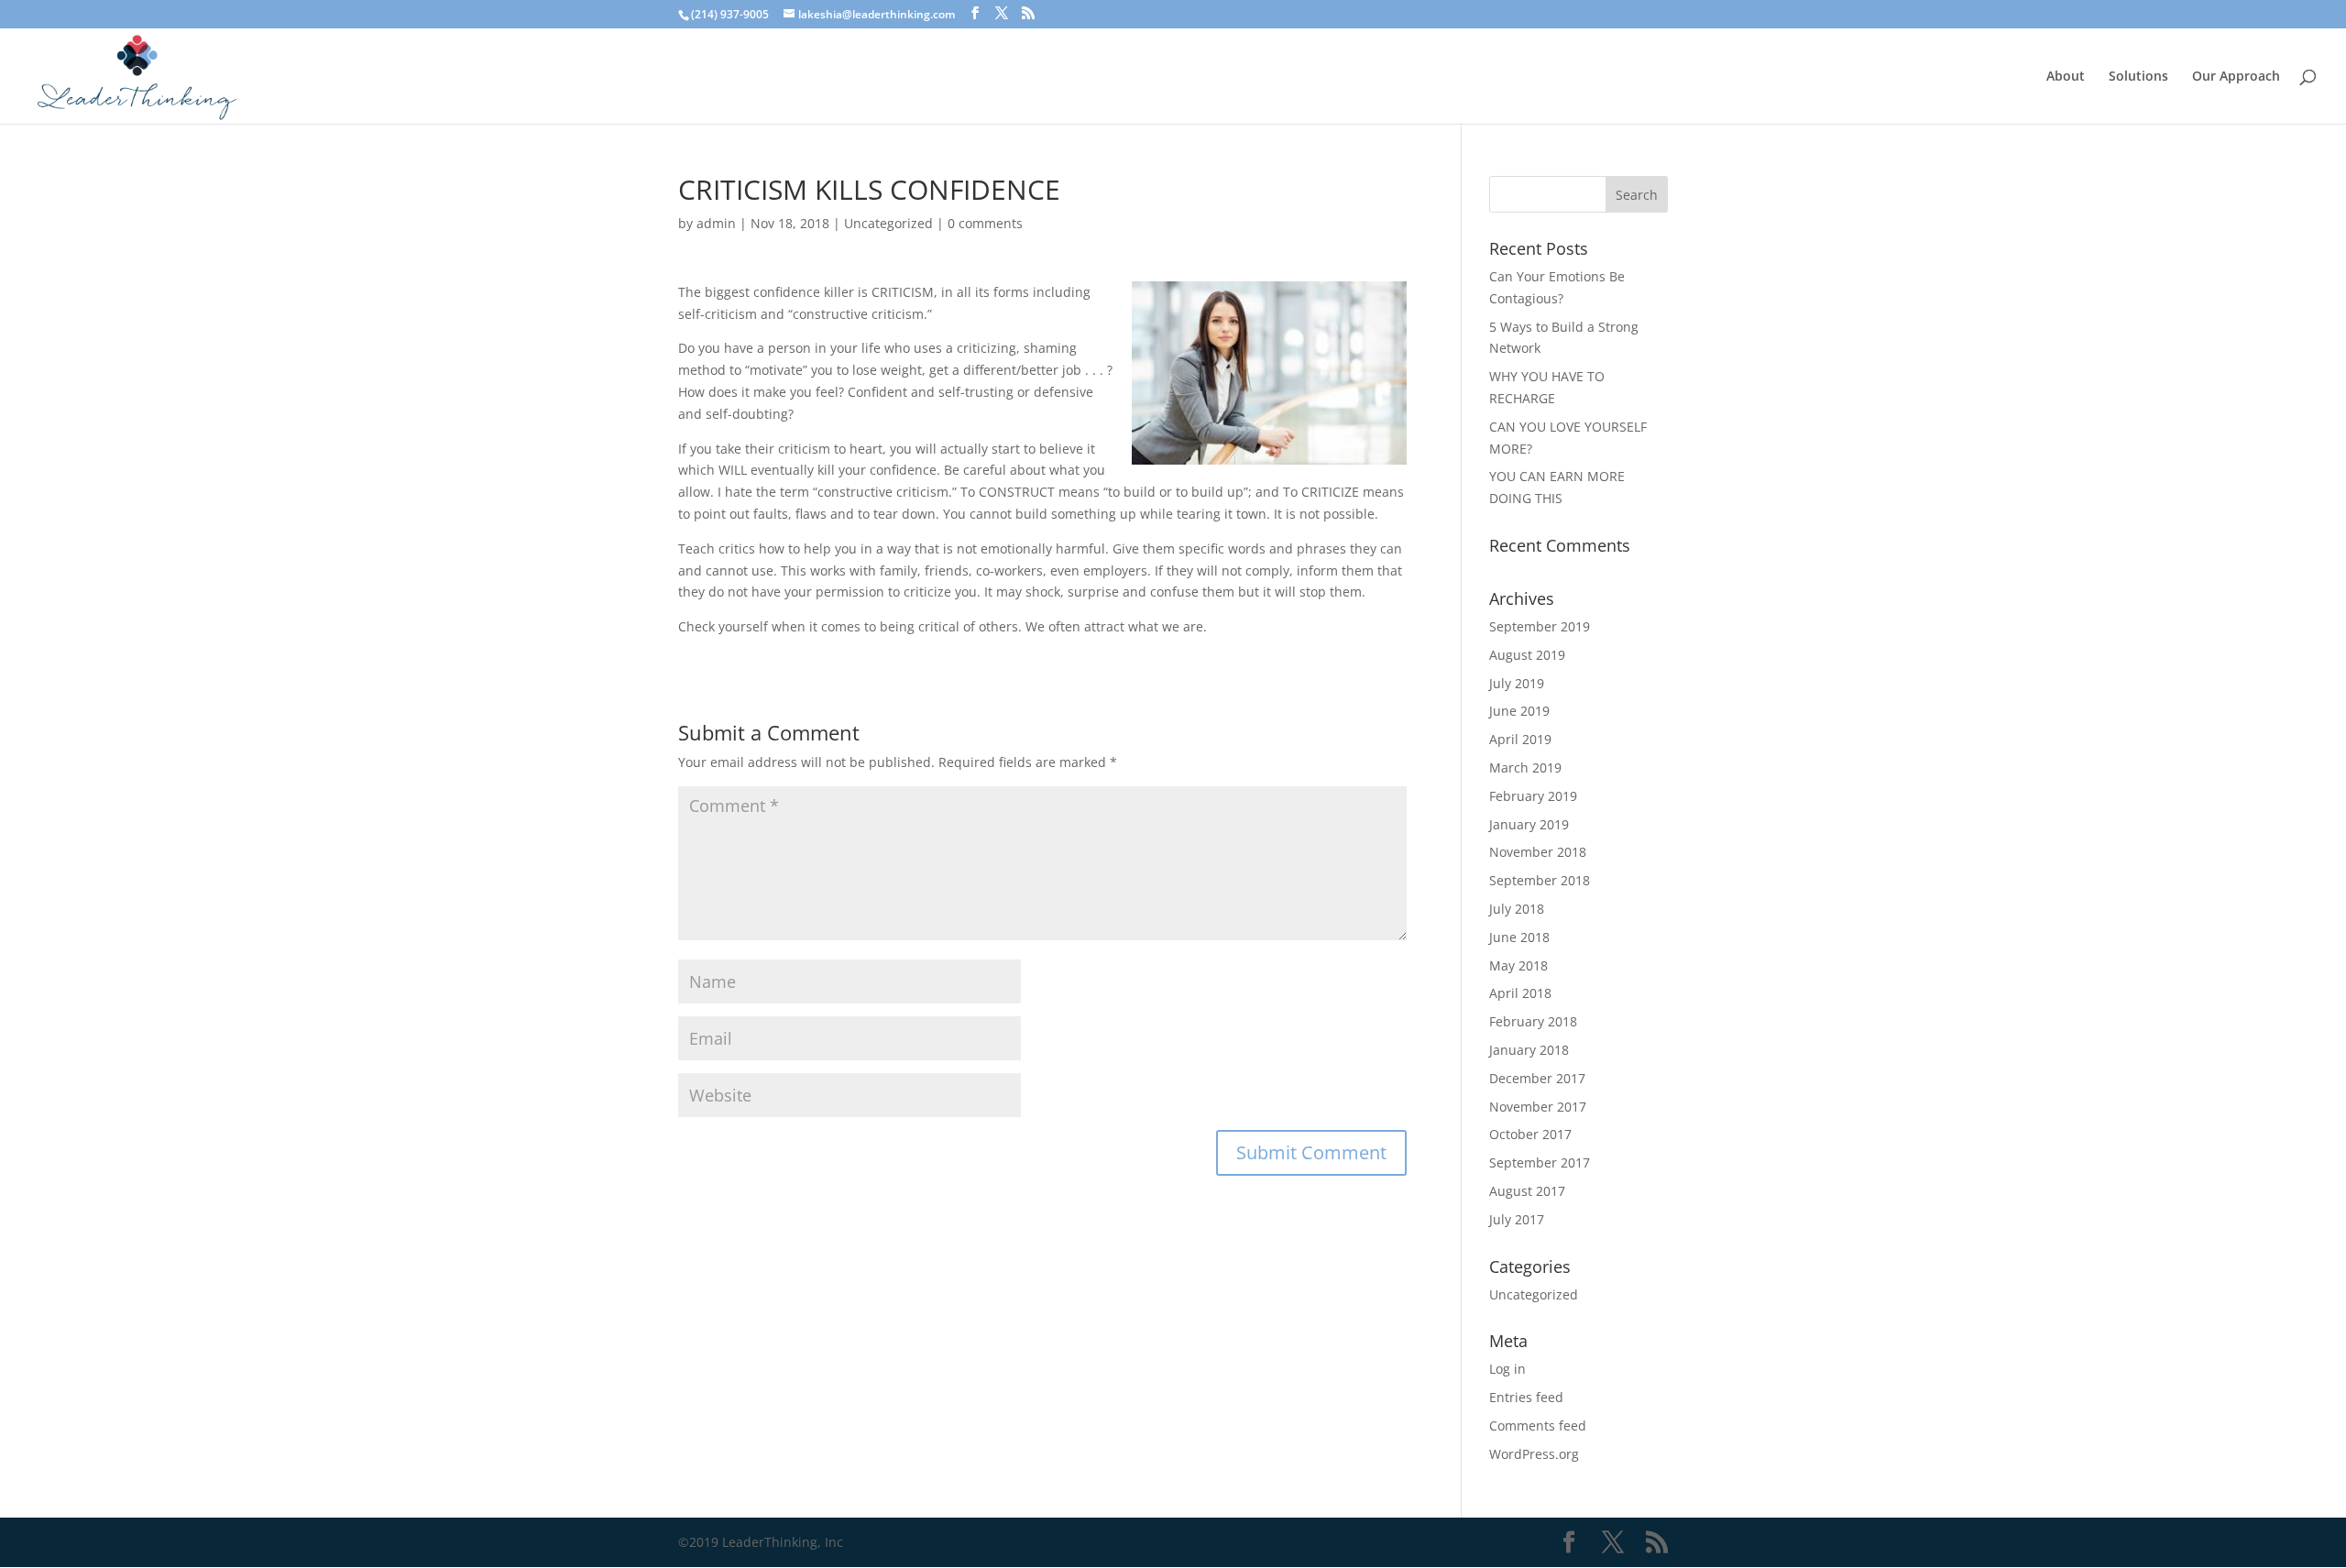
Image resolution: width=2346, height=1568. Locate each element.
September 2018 (1540, 880)
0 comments (985, 223)
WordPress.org (1534, 1454)
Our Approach (2236, 77)
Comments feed (1538, 1425)
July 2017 (1517, 1219)
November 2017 (1538, 1107)
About (2066, 77)
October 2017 (1530, 1134)
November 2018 (1538, 852)
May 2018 (1518, 965)
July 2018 (1517, 909)
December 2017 (1537, 1078)
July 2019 (1517, 683)
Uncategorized (888, 223)
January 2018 (1529, 1050)
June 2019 (1519, 711)
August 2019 (1527, 655)
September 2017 (1540, 1162)
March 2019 (1525, 768)
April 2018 (1520, 993)
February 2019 (1533, 796)
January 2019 (1529, 824)
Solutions (2138, 77)
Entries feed (1526, 1397)
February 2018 (1533, 1021)
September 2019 (1540, 626)
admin (716, 223)
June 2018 (1519, 937)
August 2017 (1527, 1191)
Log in (1507, 1369)
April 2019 (1520, 739)
